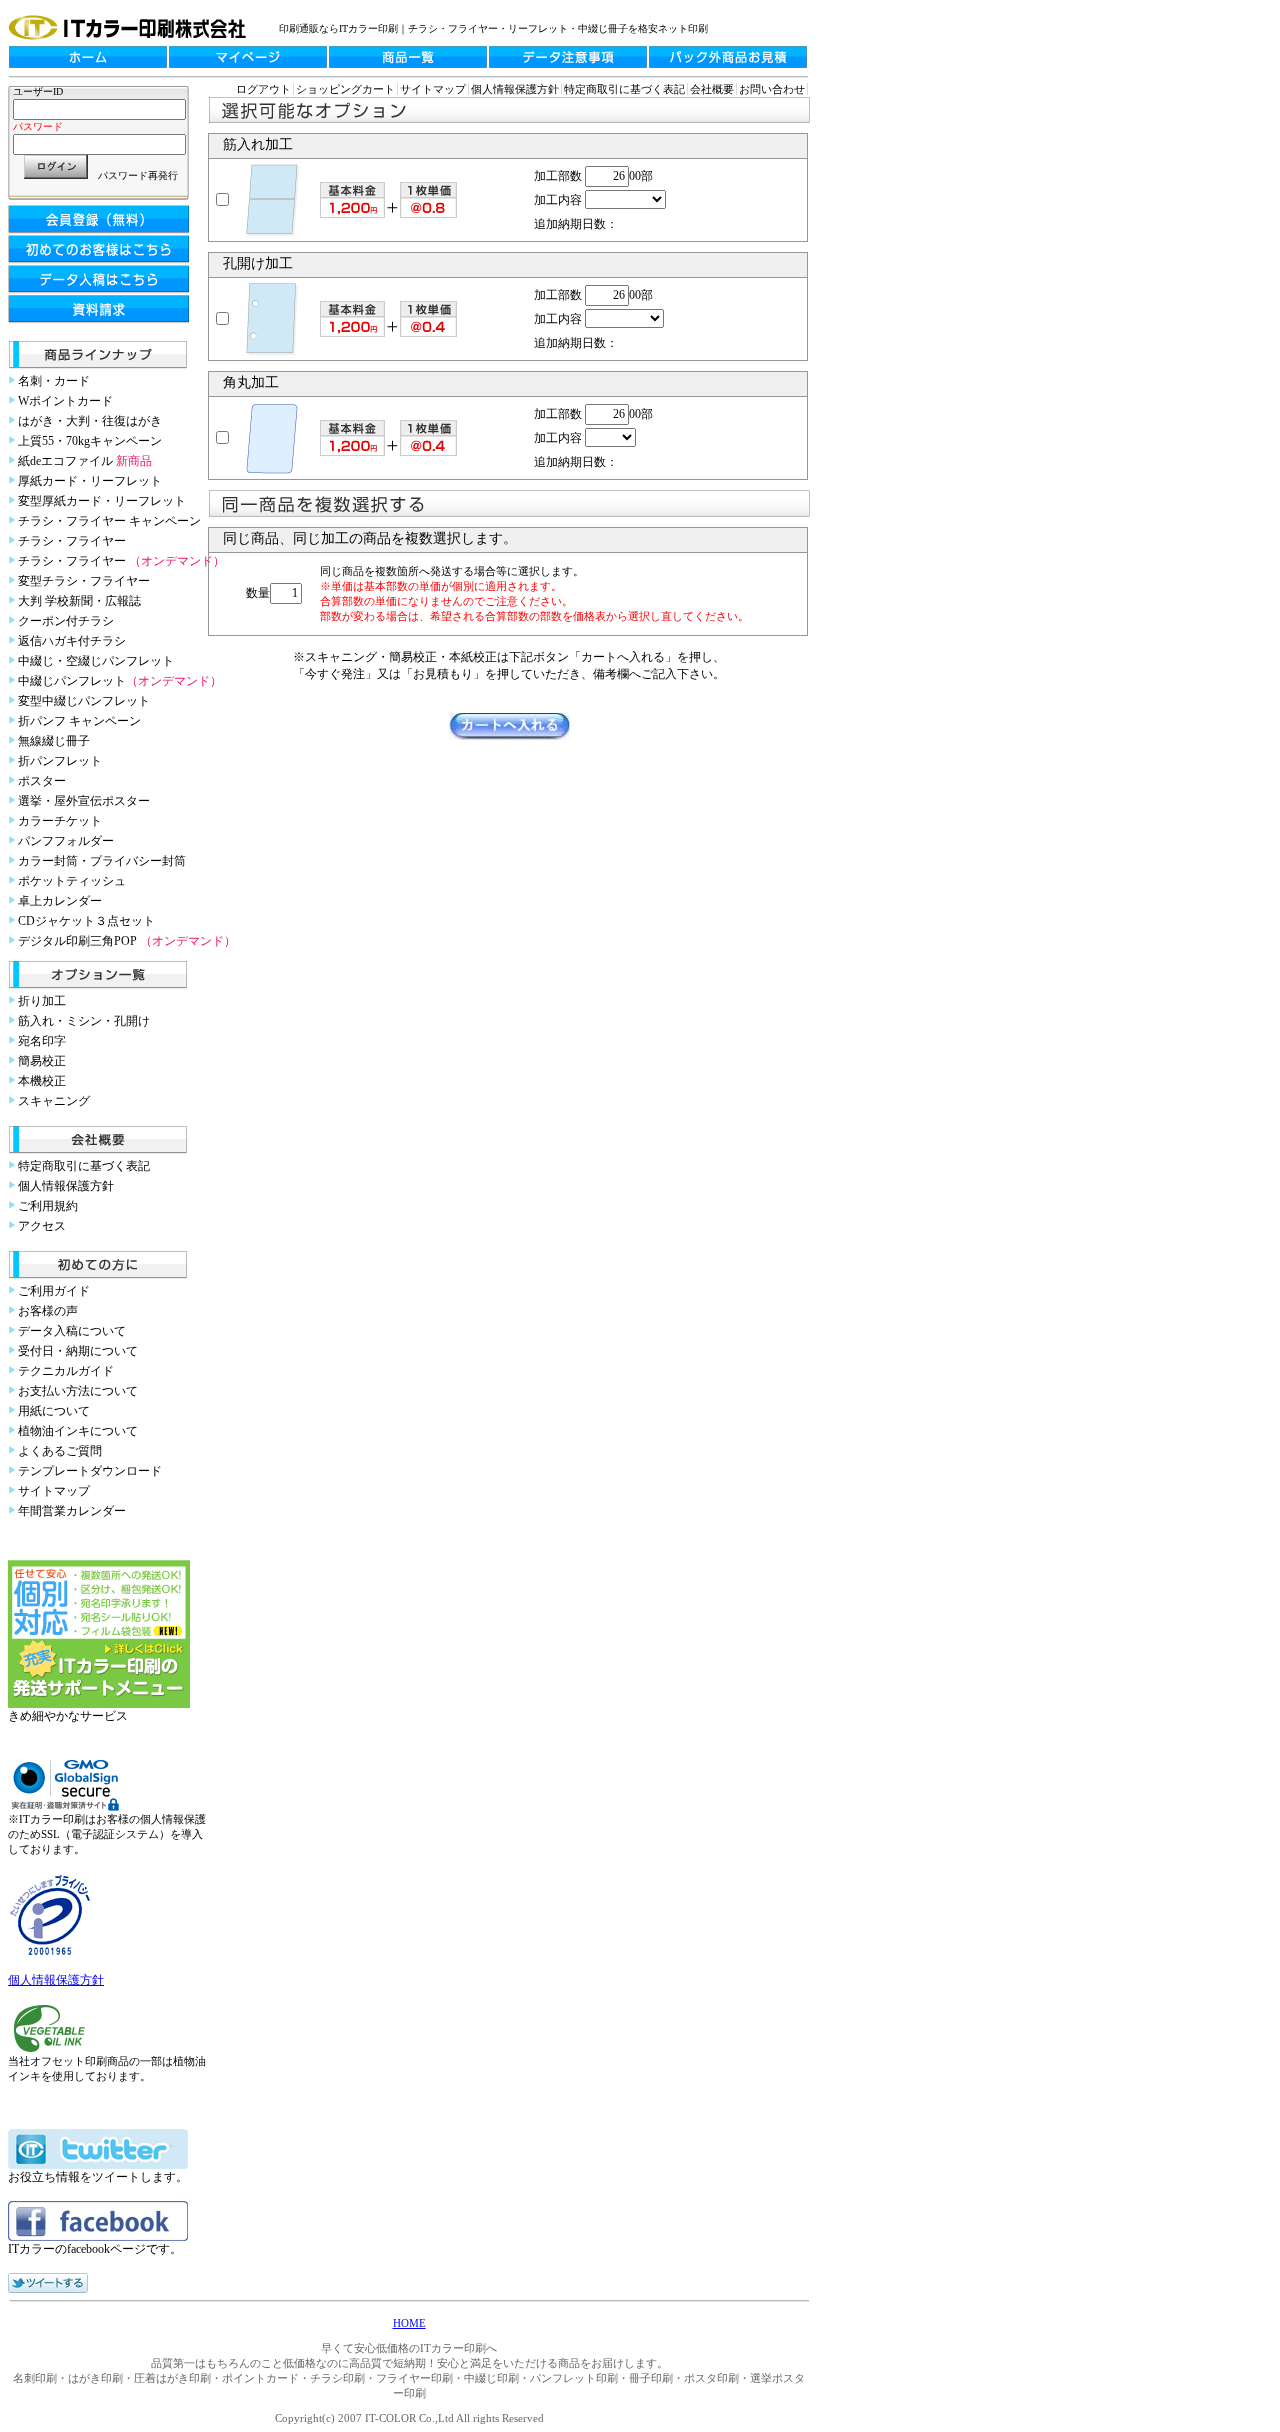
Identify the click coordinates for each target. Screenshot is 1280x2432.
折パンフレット (60, 761)
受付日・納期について (78, 1351)
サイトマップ (54, 1491)
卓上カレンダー (60, 901)
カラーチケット (60, 821)
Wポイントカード (65, 401)
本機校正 (42, 1081)
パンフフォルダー (66, 841)
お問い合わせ (772, 89)
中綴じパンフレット (120, 681)
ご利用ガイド (54, 1291)
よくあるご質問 (60, 1451)
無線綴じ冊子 (54, 741)
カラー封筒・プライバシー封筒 (102, 861)
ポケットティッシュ (72, 881)
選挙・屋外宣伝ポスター (84, 801)
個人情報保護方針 (66, 1186)
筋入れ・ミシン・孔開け (84, 1021)
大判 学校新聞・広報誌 (79, 601)
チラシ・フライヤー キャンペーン (109, 521)
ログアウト (263, 89)
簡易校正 (42, 1061)
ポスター (42, 781)
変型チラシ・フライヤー (84, 581)
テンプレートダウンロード (90, 1471)
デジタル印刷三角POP (127, 941)
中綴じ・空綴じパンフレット (96, 661)
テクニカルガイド (66, 1371)
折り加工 (42, 1001)
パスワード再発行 (138, 175)
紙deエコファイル (85, 461)
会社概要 (712, 89)
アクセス (42, 1226)
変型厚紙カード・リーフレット (102, 501)
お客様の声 (48, 1311)
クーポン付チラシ (66, 621)
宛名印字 (42, 1041)
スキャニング (54, 1101)
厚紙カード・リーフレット (90, 481)
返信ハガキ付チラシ (72, 641)
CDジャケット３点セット (86, 921)
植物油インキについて (78, 1431)
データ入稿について (72, 1331)
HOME (409, 2323)
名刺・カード (54, 381)
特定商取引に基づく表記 (84, 1166)
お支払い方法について (78, 1391)
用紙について (54, 1411)
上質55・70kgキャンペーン (90, 441)
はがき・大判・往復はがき (90, 421)
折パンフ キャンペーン (79, 721)
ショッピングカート (345, 89)
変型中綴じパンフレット (84, 701)
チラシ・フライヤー (72, 541)
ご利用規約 (48, 1206)
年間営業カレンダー (72, 1511)
